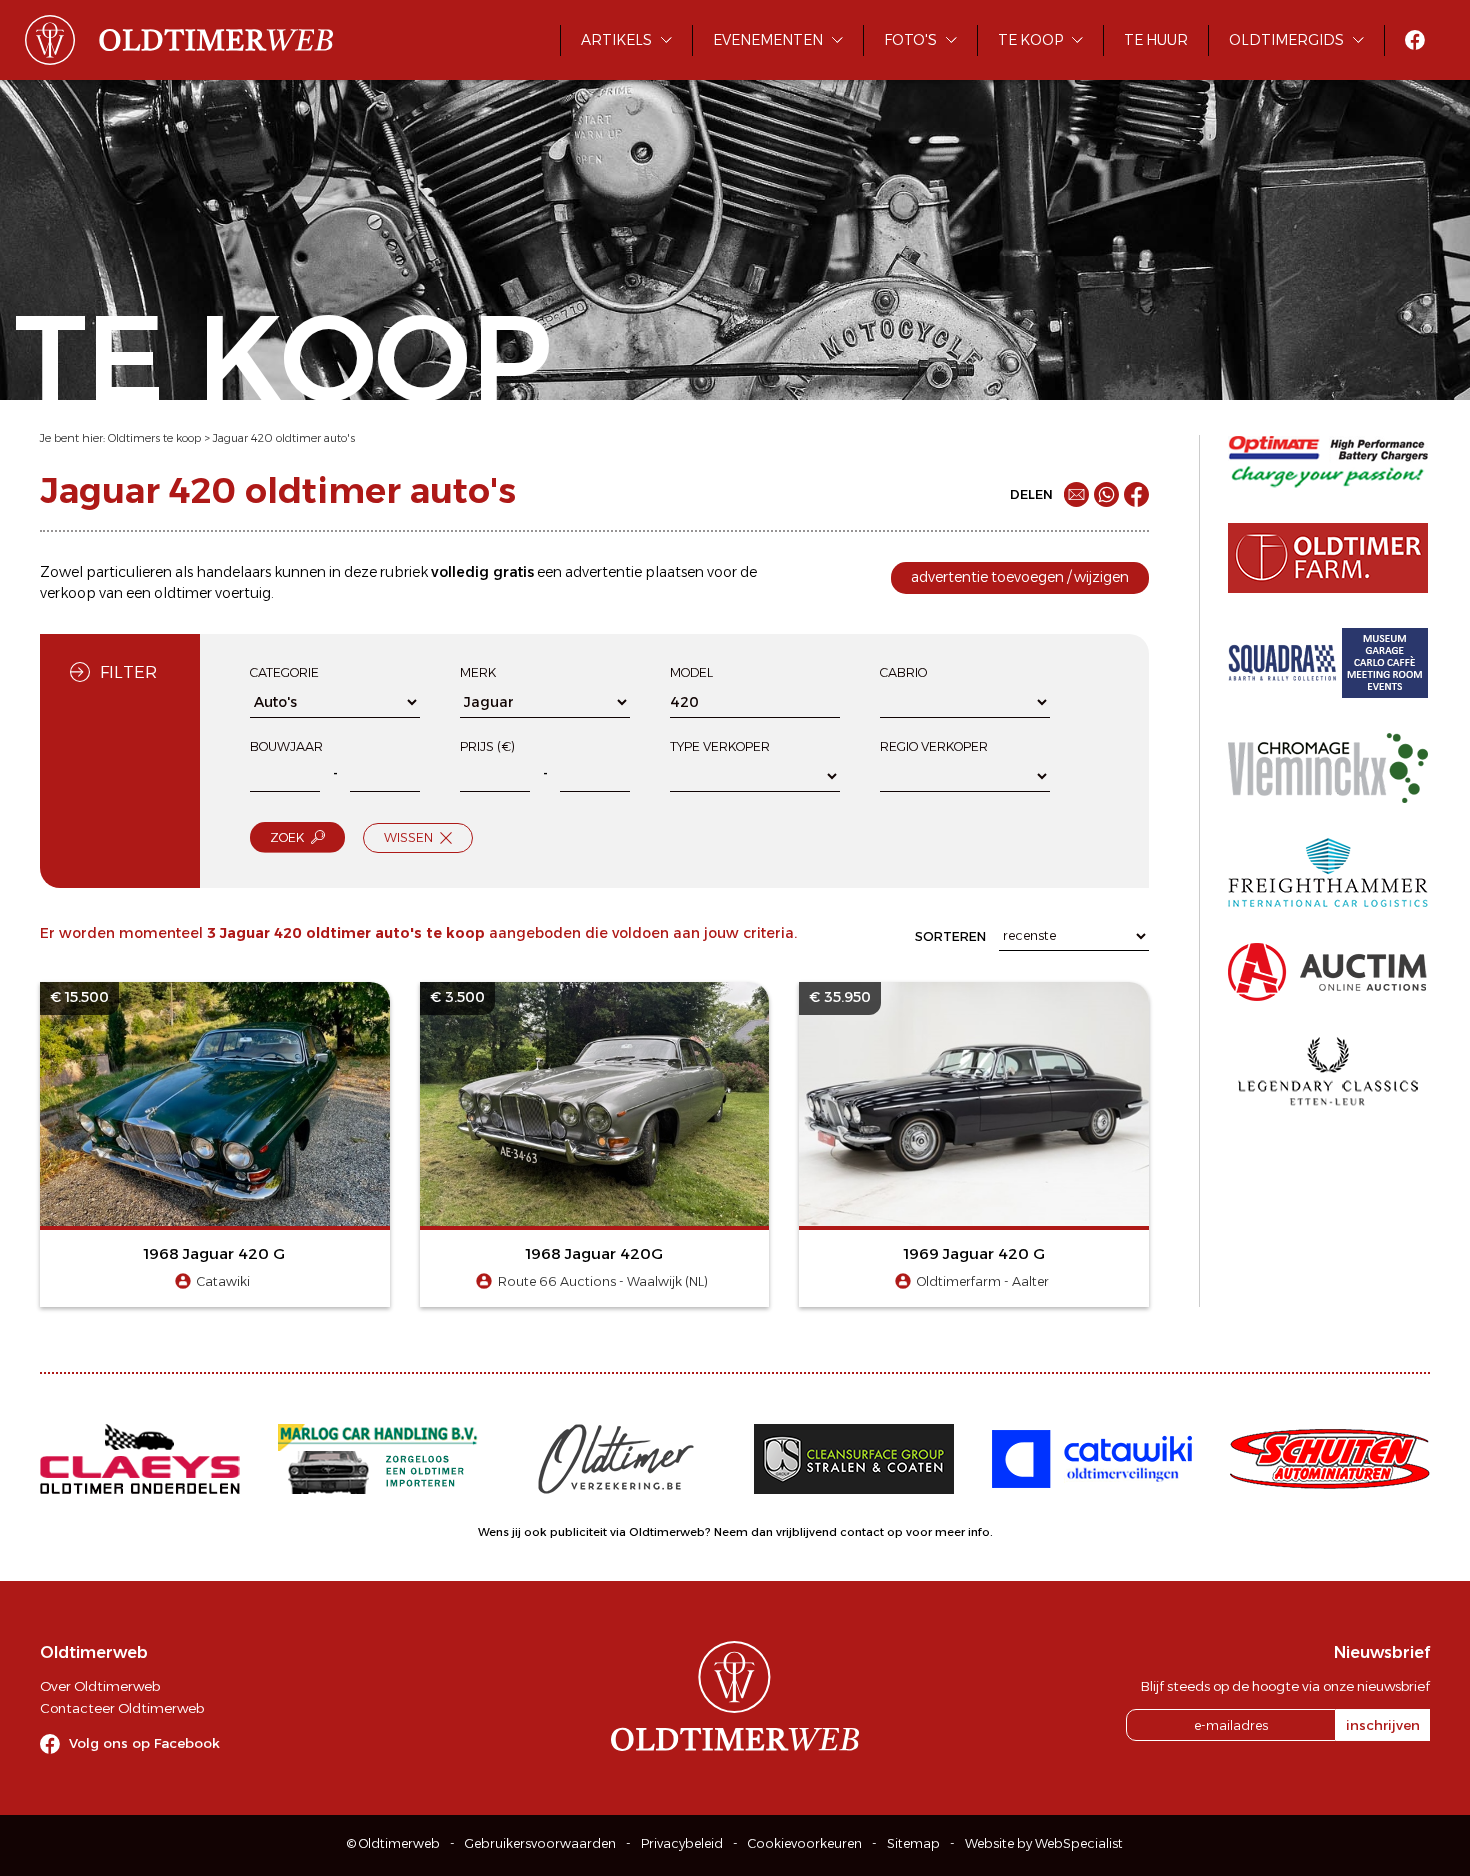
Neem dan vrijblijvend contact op (808, 1532)
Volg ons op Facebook (144, 1743)
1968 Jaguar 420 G (214, 1253)
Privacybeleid (682, 1843)
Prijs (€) (487, 746)
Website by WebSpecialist (1044, 1843)
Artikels (616, 40)
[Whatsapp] (1106, 494)
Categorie (284, 672)
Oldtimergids (1286, 40)
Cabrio (903, 672)
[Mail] (1076, 494)
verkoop (68, 593)
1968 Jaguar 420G (594, 1253)
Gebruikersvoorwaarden (540, 1843)
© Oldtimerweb (393, 1843)
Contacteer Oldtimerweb (122, 1708)
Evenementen (768, 40)
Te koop (1030, 40)
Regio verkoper (934, 746)
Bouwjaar (286, 746)
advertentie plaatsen (634, 572)
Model (691, 672)
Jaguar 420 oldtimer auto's (284, 438)
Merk (478, 672)
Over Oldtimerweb (100, 1686)
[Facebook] (1136, 494)
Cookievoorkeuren (805, 1843)
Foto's (910, 40)
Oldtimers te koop (154, 438)
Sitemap (913, 1843)
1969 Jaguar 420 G (974, 1253)
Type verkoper (720, 746)
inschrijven (1383, 1725)
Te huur (1156, 40)
